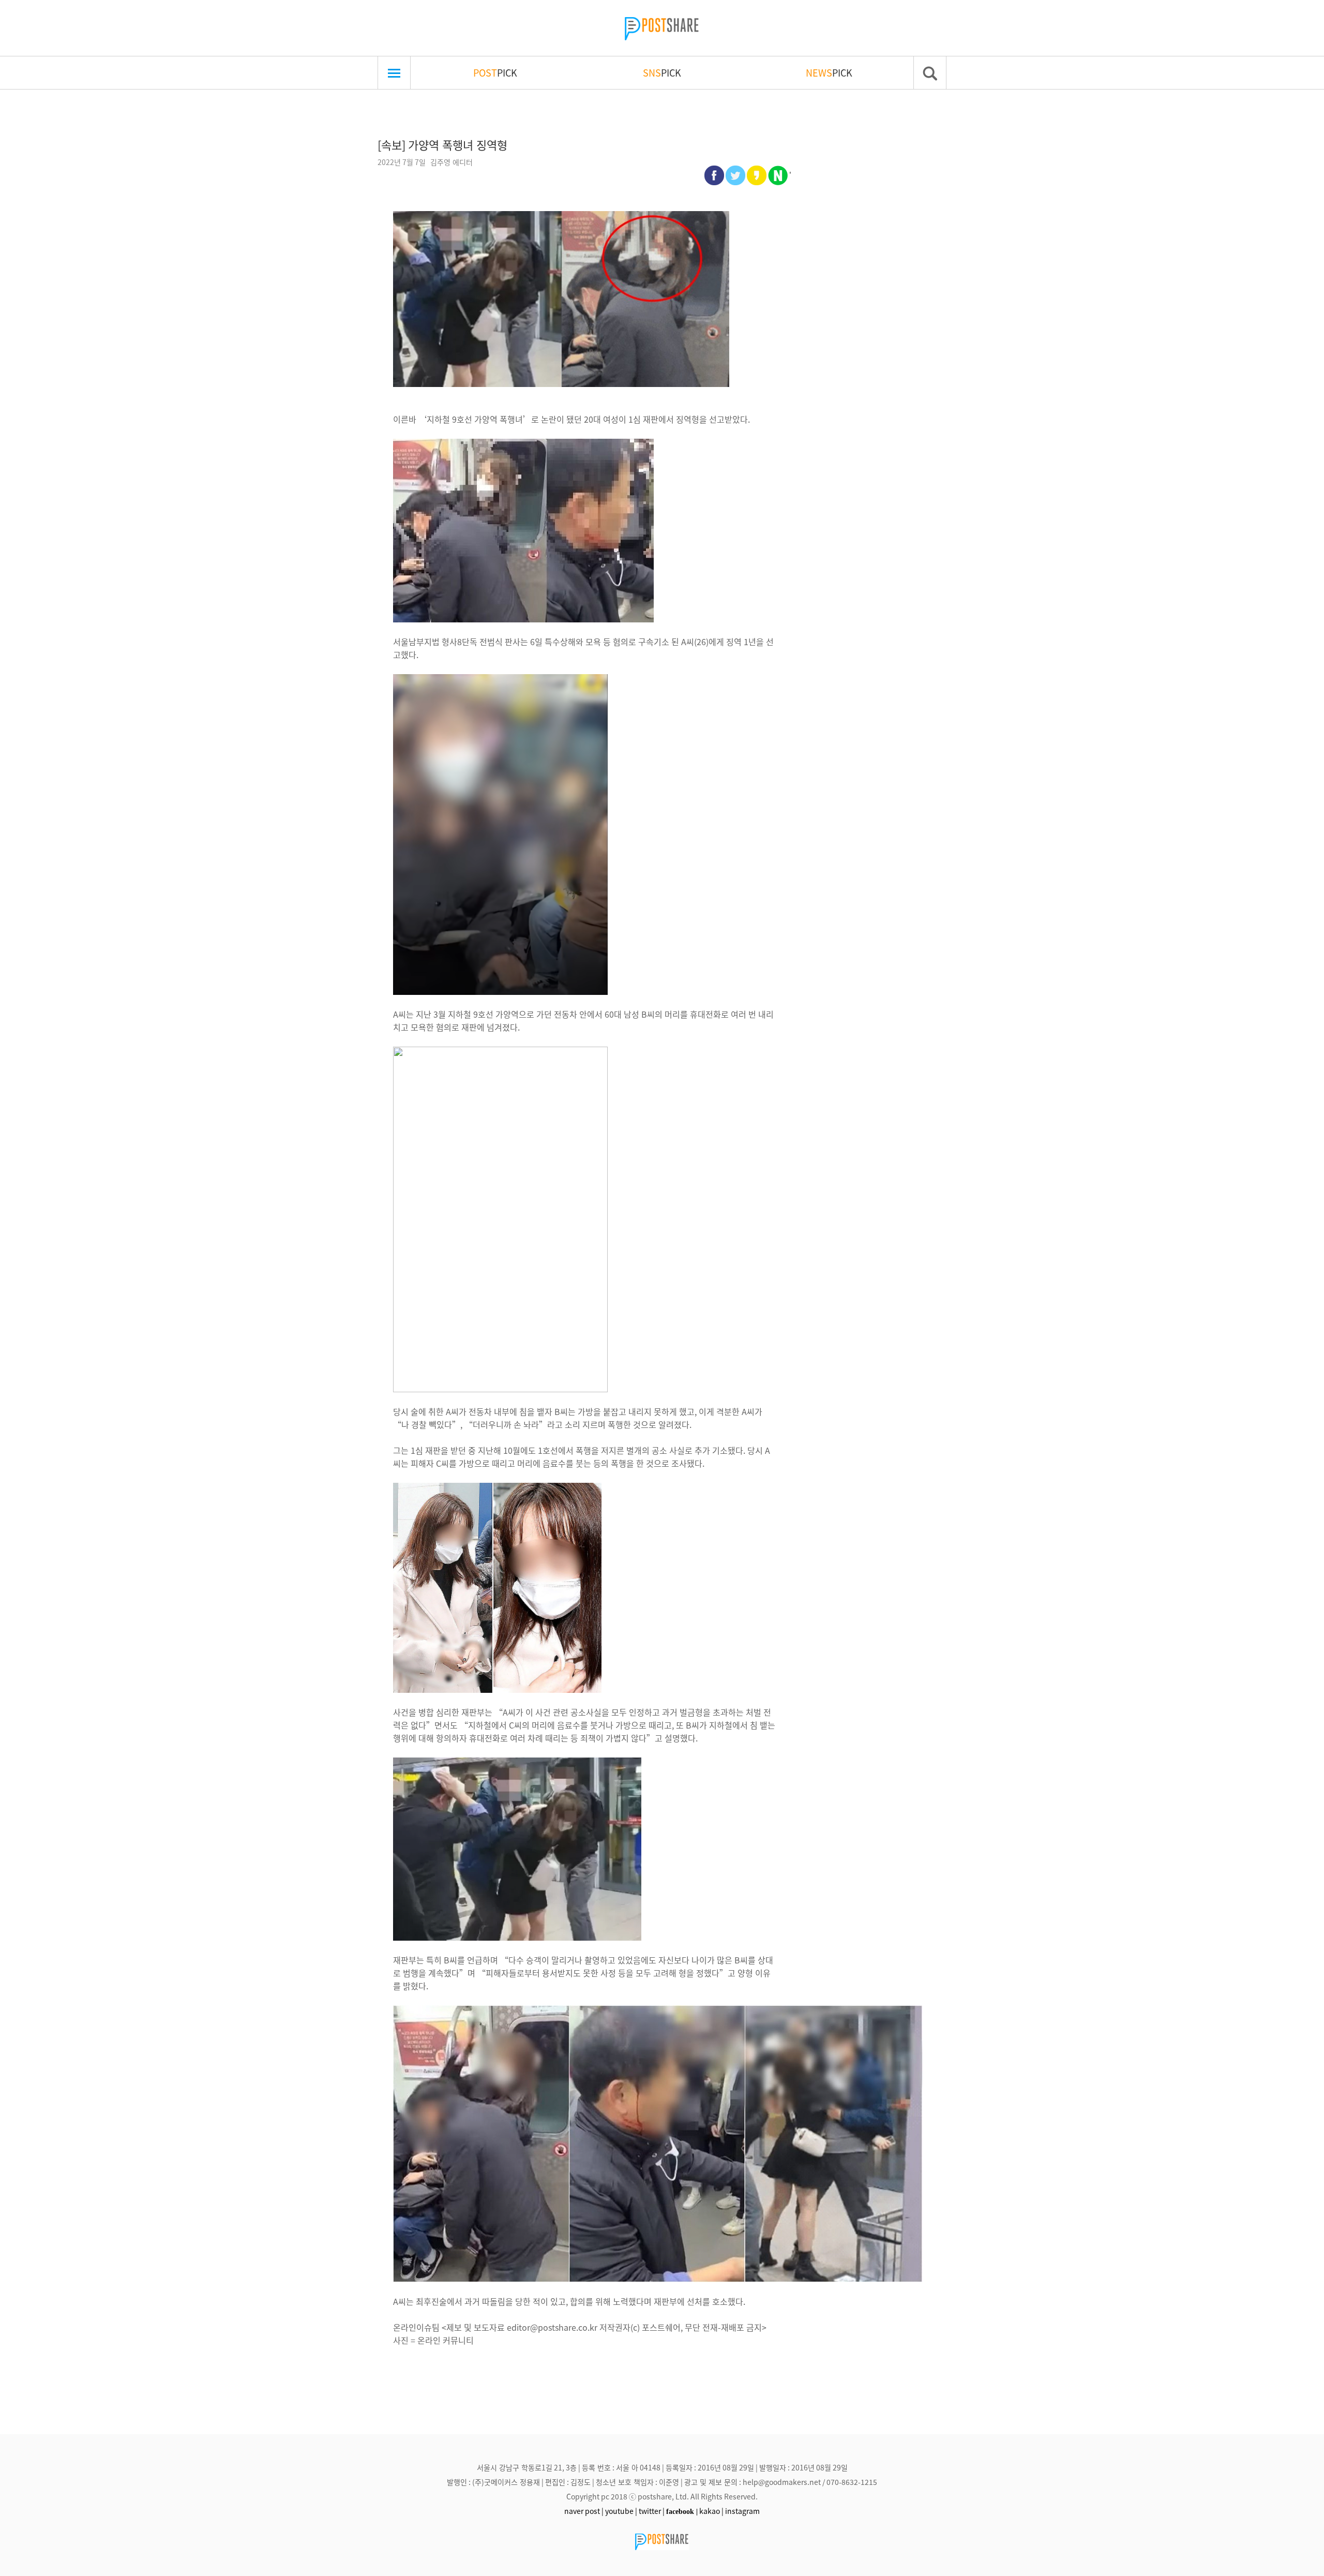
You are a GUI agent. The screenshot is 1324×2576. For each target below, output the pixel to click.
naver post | (584, 2511)
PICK (495, 72)
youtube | (621, 2511)
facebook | (682, 2511)
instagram (742, 2511)
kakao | (711, 2511)
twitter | (652, 2511)
